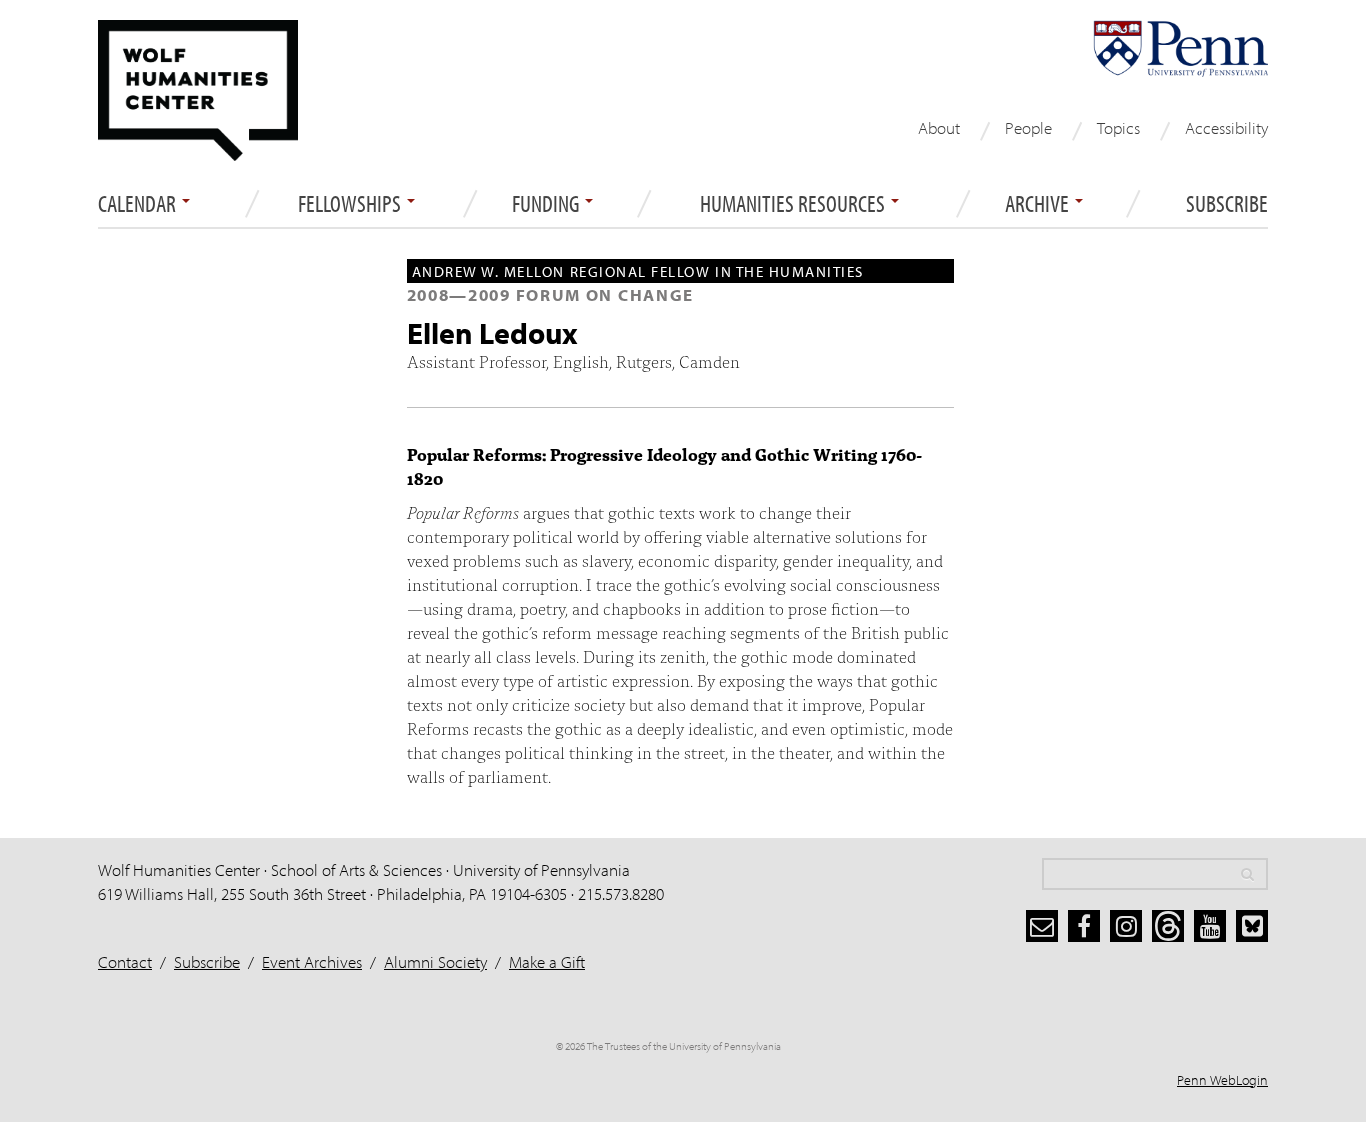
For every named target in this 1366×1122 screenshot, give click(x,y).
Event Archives (312, 961)
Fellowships (351, 204)
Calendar (139, 204)
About (939, 127)
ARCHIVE (1039, 204)
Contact (125, 961)
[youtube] (1210, 926)
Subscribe (1227, 204)
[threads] (1168, 926)
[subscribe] (1042, 926)
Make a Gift (547, 961)
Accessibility (1226, 127)
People (1028, 127)
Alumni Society (435, 961)
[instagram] (1126, 926)
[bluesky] (1252, 926)
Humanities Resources (794, 204)
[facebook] (1084, 926)
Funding (547, 204)
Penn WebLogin (1222, 1080)
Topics (1118, 127)
